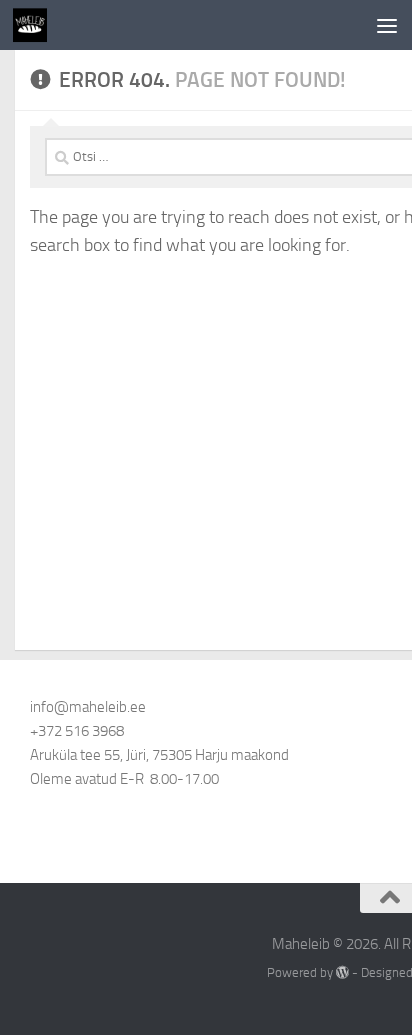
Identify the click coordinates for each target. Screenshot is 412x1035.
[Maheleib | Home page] (35, 25)
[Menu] (387, 25)
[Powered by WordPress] (342, 972)
